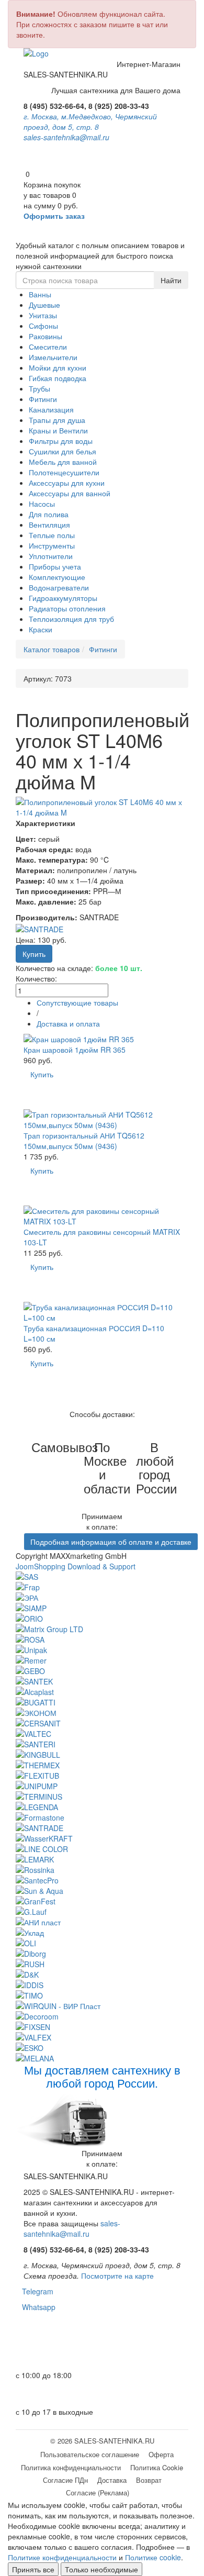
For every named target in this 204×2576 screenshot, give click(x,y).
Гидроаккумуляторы (63, 598)
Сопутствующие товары (77, 1002)
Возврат (149, 2480)
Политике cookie (153, 2557)
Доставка (112, 2480)
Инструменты (52, 545)
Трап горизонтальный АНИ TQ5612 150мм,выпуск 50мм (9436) (84, 1141)
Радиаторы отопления (67, 608)
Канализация (51, 409)
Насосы (42, 504)
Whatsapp (36, 2307)
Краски (41, 629)
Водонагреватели (59, 587)
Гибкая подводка (58, 378)
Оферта (161, 2454)
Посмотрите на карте (117, 2276)
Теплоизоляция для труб (71, 619)
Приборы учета (55, 566)
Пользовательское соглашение (90, 2454)
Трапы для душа (57, 420)
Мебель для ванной (63, 462)
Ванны (40, 294)
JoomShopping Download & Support (76, 1566)
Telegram (35, 2291)
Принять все (33, 2569)
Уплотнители (51, 556)
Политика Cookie (157, 2467)
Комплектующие (57, 577)
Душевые (44, 305)
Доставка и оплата (68, 1023)
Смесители (48, 347)
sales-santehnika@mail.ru (66, 137)
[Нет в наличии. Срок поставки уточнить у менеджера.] (39, 1385)
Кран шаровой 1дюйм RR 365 (75, 1050)
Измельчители (53, 357)
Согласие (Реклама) (98, 2493)
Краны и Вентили (58, 430)
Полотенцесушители (64, 472)
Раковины (46, 336)
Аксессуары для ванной (70, 493)
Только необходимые (101, 2569)
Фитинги (43, 399)
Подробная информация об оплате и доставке (111, 1542)
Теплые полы (52, 535)
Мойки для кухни (58, 367)
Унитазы (43, 315)
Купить (42, 1074)
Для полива (49, 514)
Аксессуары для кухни (67, 483)
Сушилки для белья (63, 451)
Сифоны (43, 326)
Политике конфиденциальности (62, 2557)
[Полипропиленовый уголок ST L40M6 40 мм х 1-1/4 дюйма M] (102, 807)
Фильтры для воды (61, 441)
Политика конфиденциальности (71, 2467)
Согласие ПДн (65, 2480)
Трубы (39, 388)
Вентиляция (49, 525)
